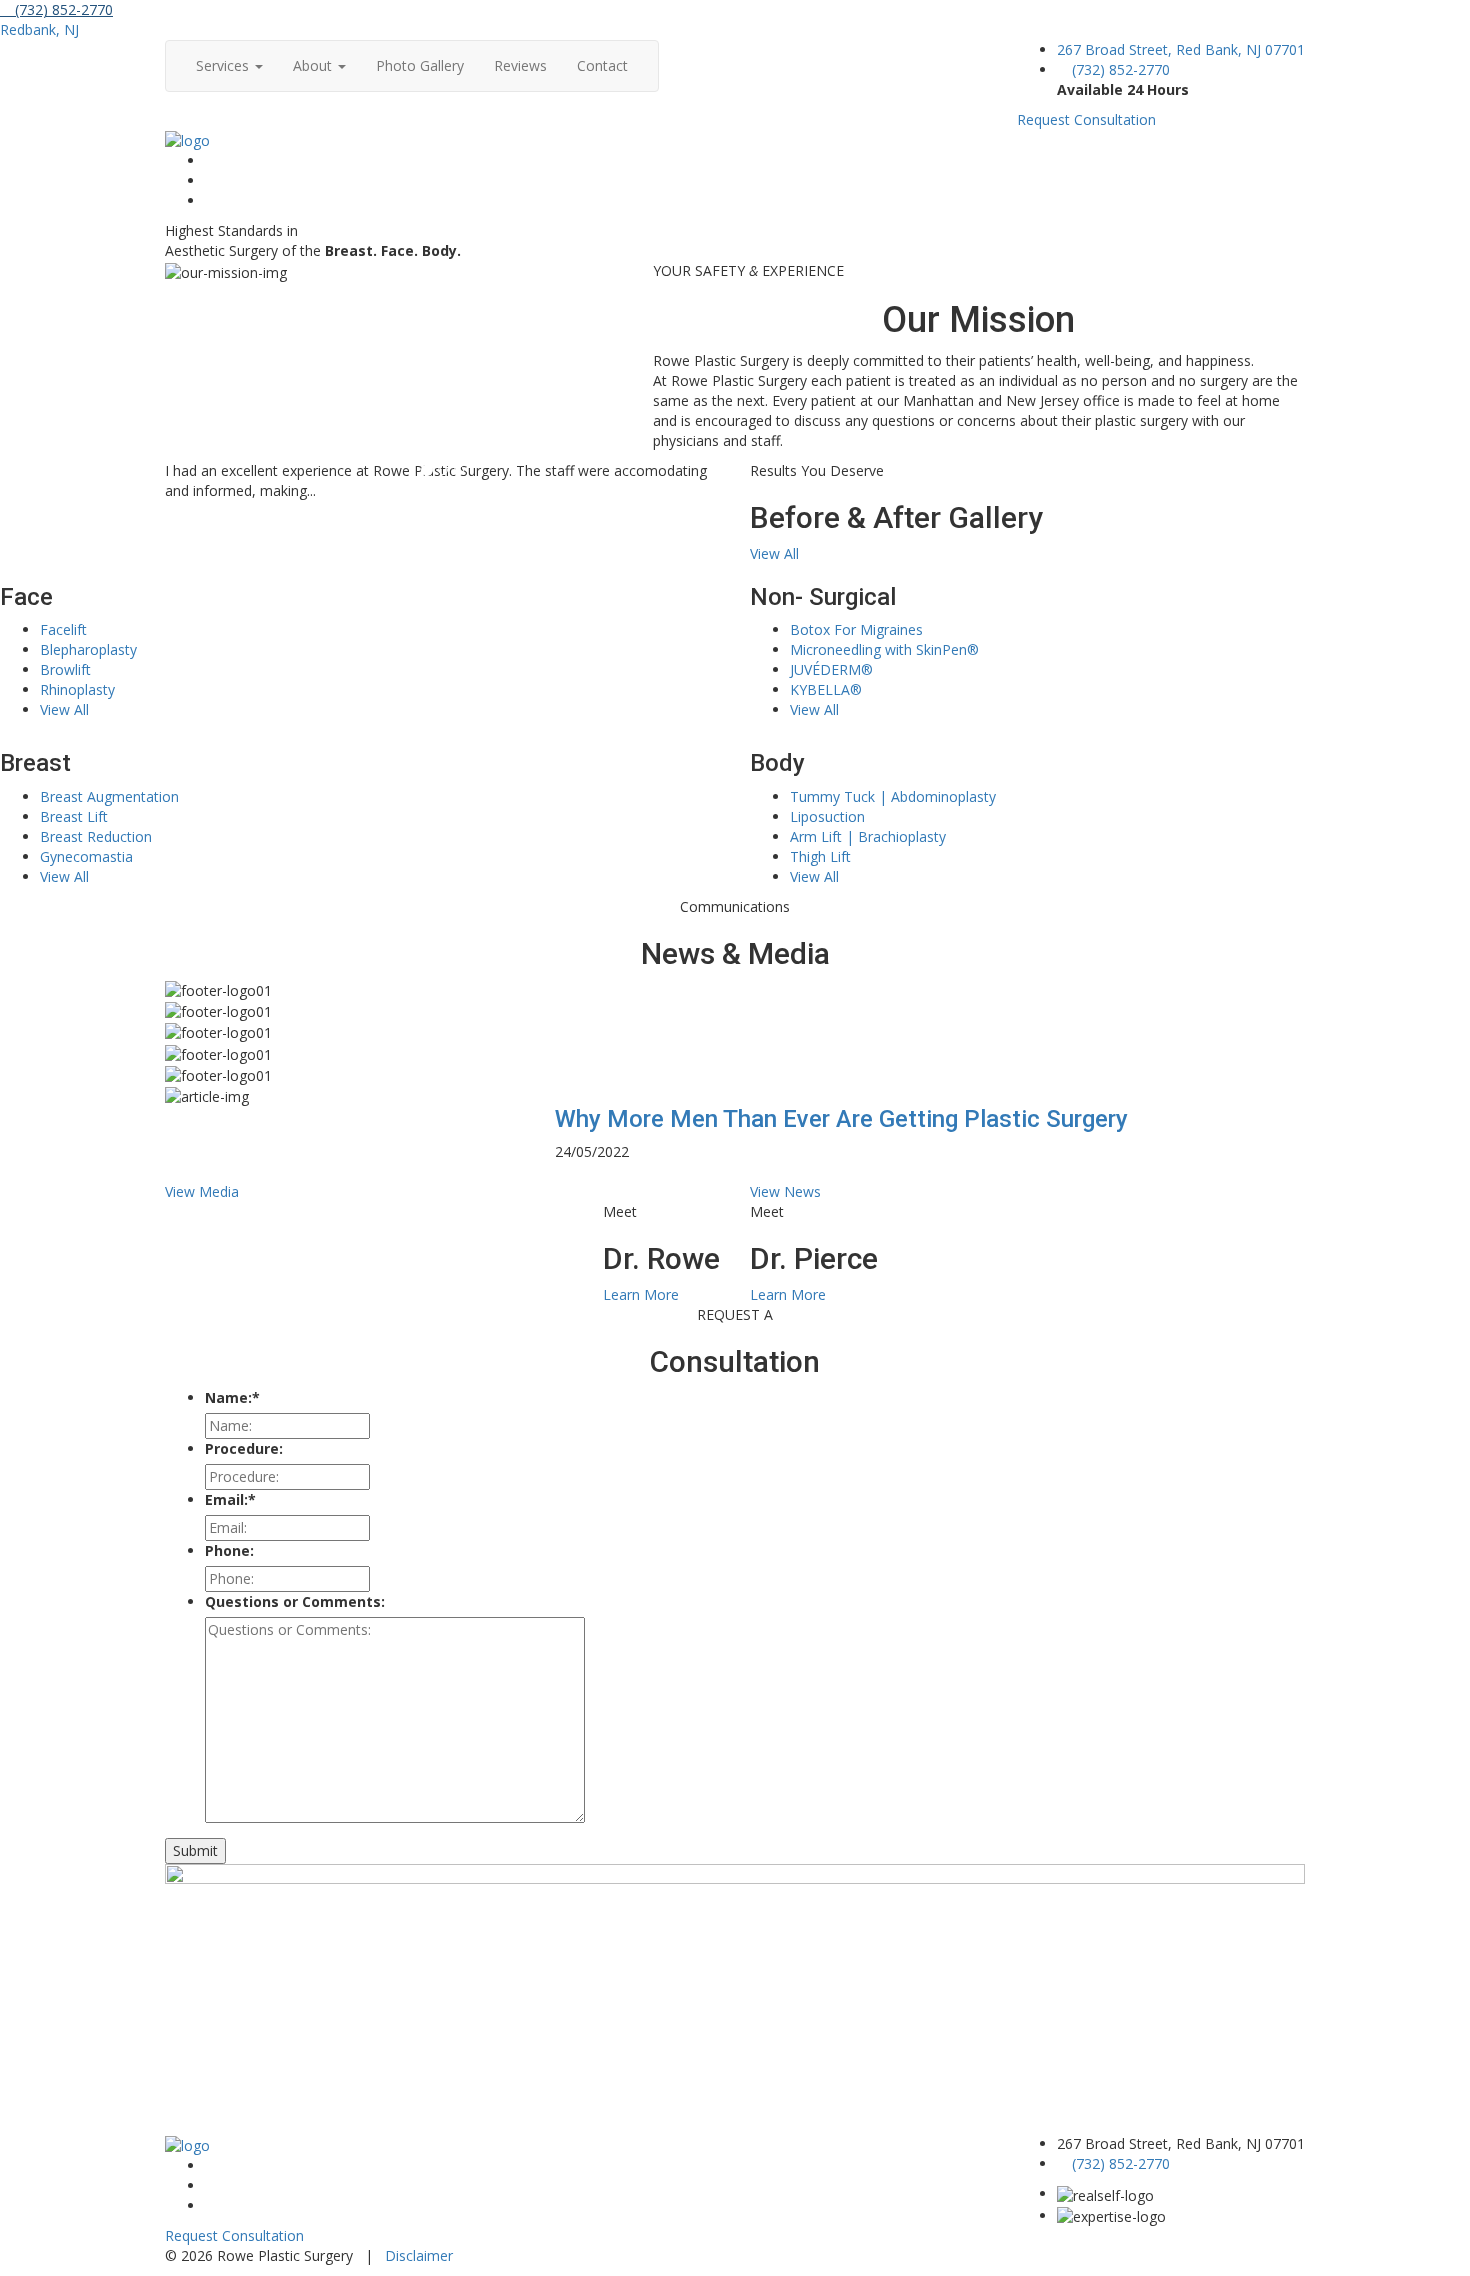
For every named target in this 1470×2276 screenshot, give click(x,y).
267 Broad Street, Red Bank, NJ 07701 (1181, 49)
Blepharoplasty (88, 649)
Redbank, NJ (39, 29)
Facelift (63, 629)
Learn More (641, 1294)
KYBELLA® (826, 689)
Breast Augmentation (109, 796)
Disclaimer (419, 2255)
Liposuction (827, 816)
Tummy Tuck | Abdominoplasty (893, 796)
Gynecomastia (86, 856)
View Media (202, 1191)
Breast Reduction (96, 836)
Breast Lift (74, 816)
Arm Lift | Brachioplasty (868, 836)
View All (774, 553)
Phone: (229, 1550)
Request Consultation (1086, 119)
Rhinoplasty (77, 689)
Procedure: (244, 1448)
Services (224, 65)
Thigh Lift (820, 856)
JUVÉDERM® (831, 669)
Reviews (520, 65)
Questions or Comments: (295, 1601)
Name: (232, 1397)
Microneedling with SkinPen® (884, 649)
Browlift (65, 669)
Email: (230, 1499)
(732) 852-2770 (62, 9)
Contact (602, 65)
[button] (170, 1171)
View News (785, 1191)
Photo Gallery (420, 65)
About (314, 65)
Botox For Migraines (856, 629)
